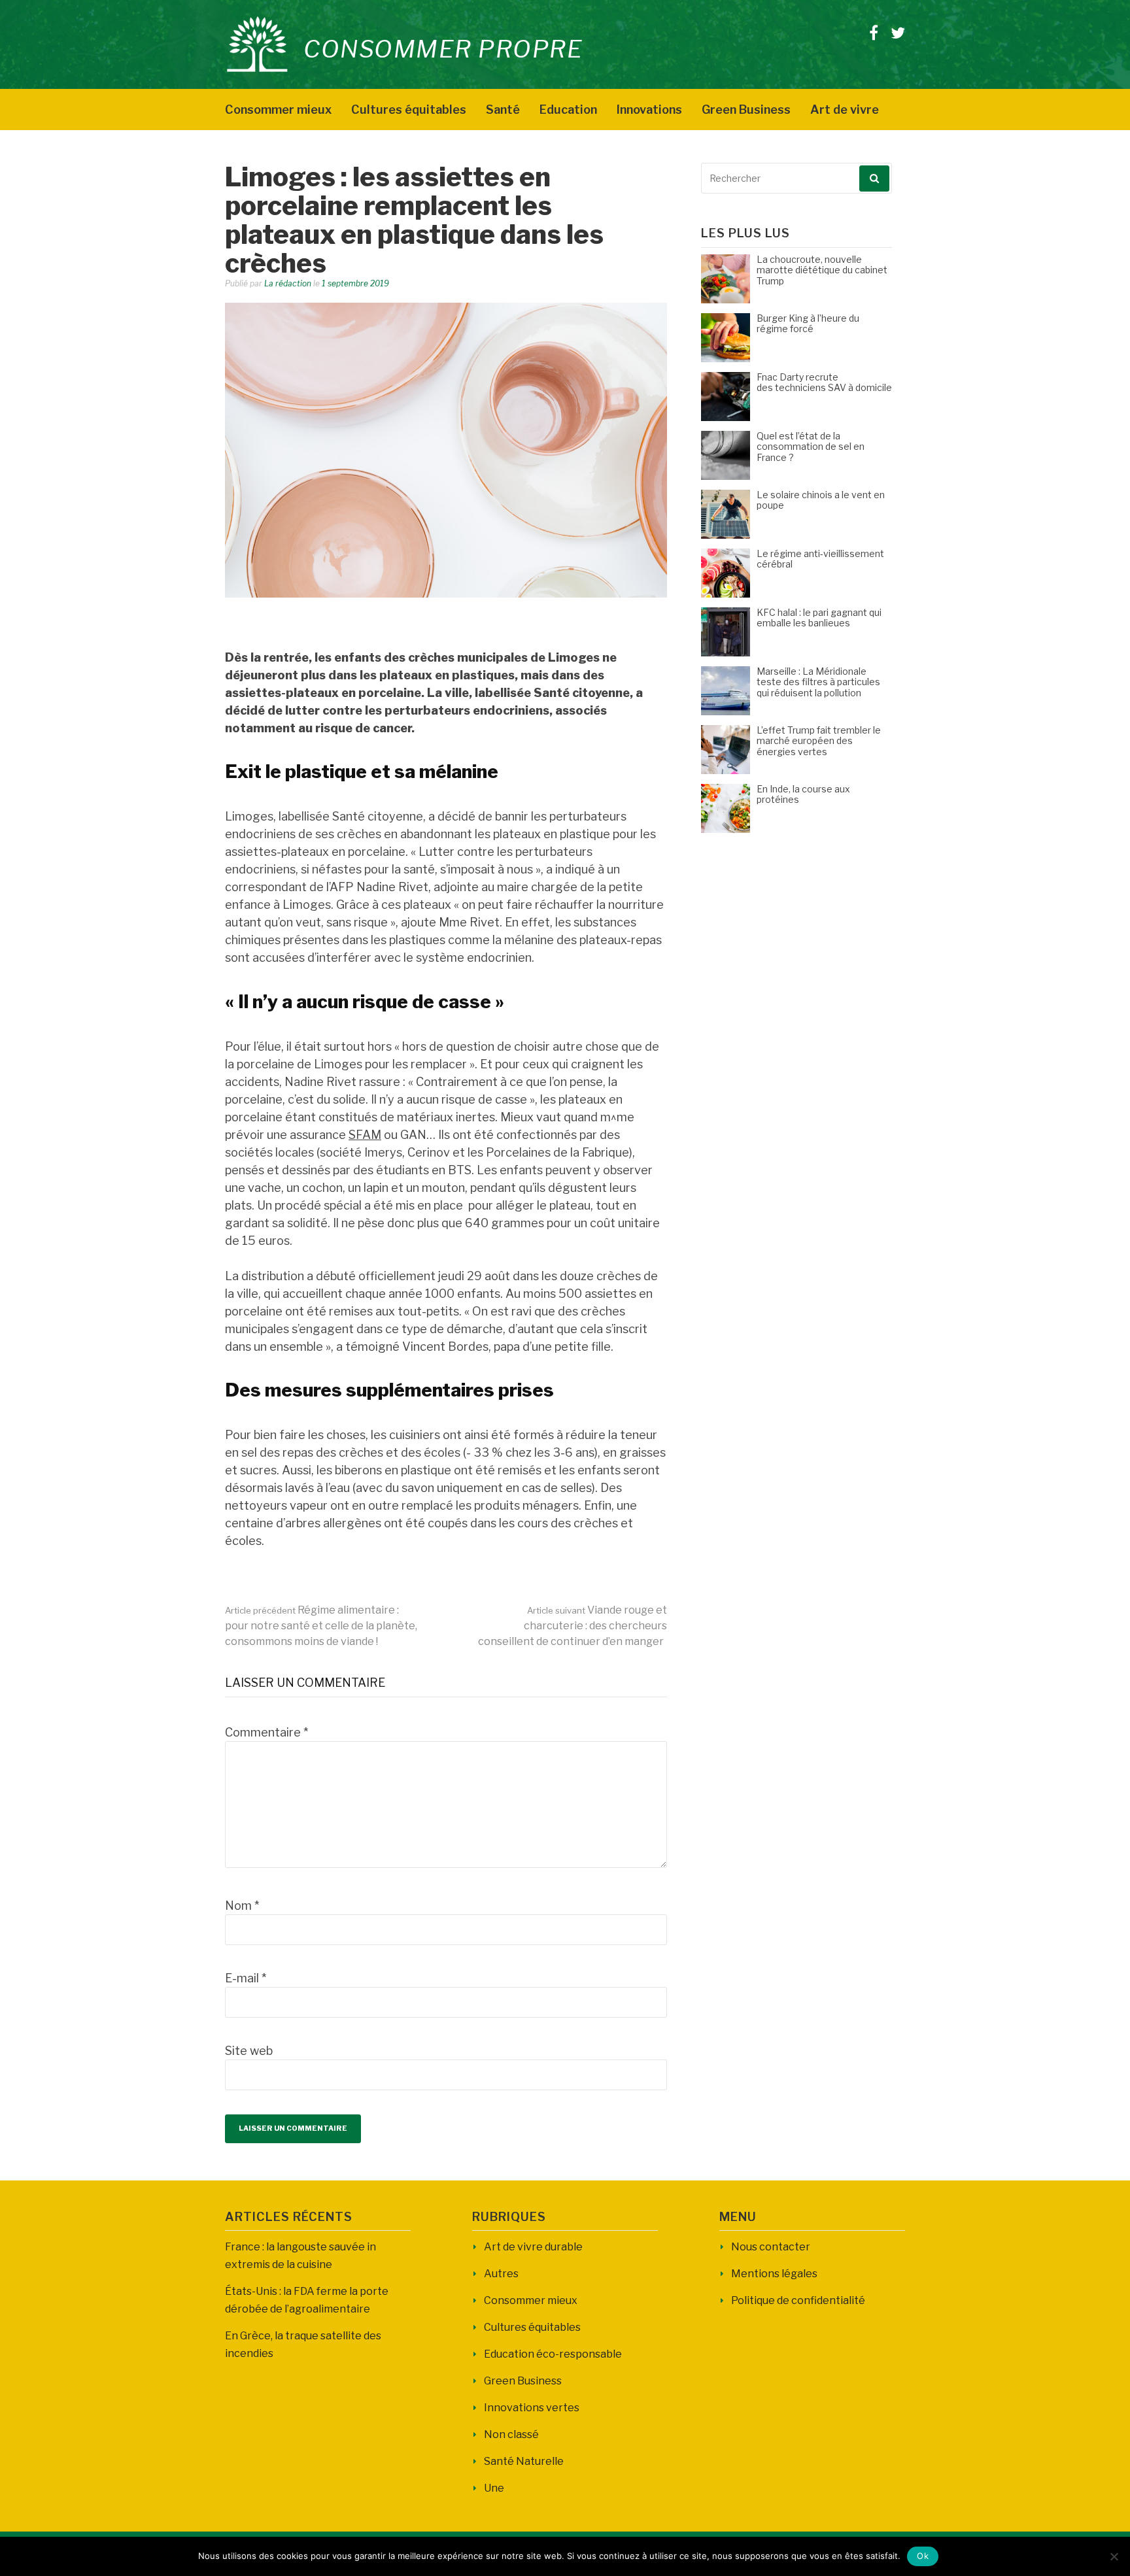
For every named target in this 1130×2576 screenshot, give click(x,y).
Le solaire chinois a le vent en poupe (821, 500)
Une (494, 2488)
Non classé (511, 2434)
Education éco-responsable (553, 2354)
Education (568, 110)
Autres (501, 2274)
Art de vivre (845, 110)
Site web (249, 2051)
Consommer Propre (443, 49)
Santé (503, 110)
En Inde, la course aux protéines (803, 794)
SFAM (365, 1135)
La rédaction (288, 283)
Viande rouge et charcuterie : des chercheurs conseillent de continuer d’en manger (573, 1626)
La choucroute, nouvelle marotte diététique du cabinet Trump (822, 270)
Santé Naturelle (524, 2461)
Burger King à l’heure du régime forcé (808, 324)
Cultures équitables (409, 110)
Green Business (746, 110)
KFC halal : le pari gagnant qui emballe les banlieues (819, 618)
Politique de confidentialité (798, 2300)
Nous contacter (771, 2247)
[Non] (1114, 2556)
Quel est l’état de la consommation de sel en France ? (811, 447)
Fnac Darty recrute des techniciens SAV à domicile (824, 382)
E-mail (246, 1978)
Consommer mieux (278, 110)
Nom (242, 1906)
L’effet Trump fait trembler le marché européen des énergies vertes (819, 741)
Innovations (649, 110)
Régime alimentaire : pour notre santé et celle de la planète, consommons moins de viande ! (321, 1626)
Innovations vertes (532, 2408)
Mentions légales (774, 2274)
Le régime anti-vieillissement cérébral (820, 559)
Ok (923, 2556)
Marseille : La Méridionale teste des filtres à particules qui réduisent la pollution (818, 682)
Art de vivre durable (533, 2247)
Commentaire (266, 1732)
